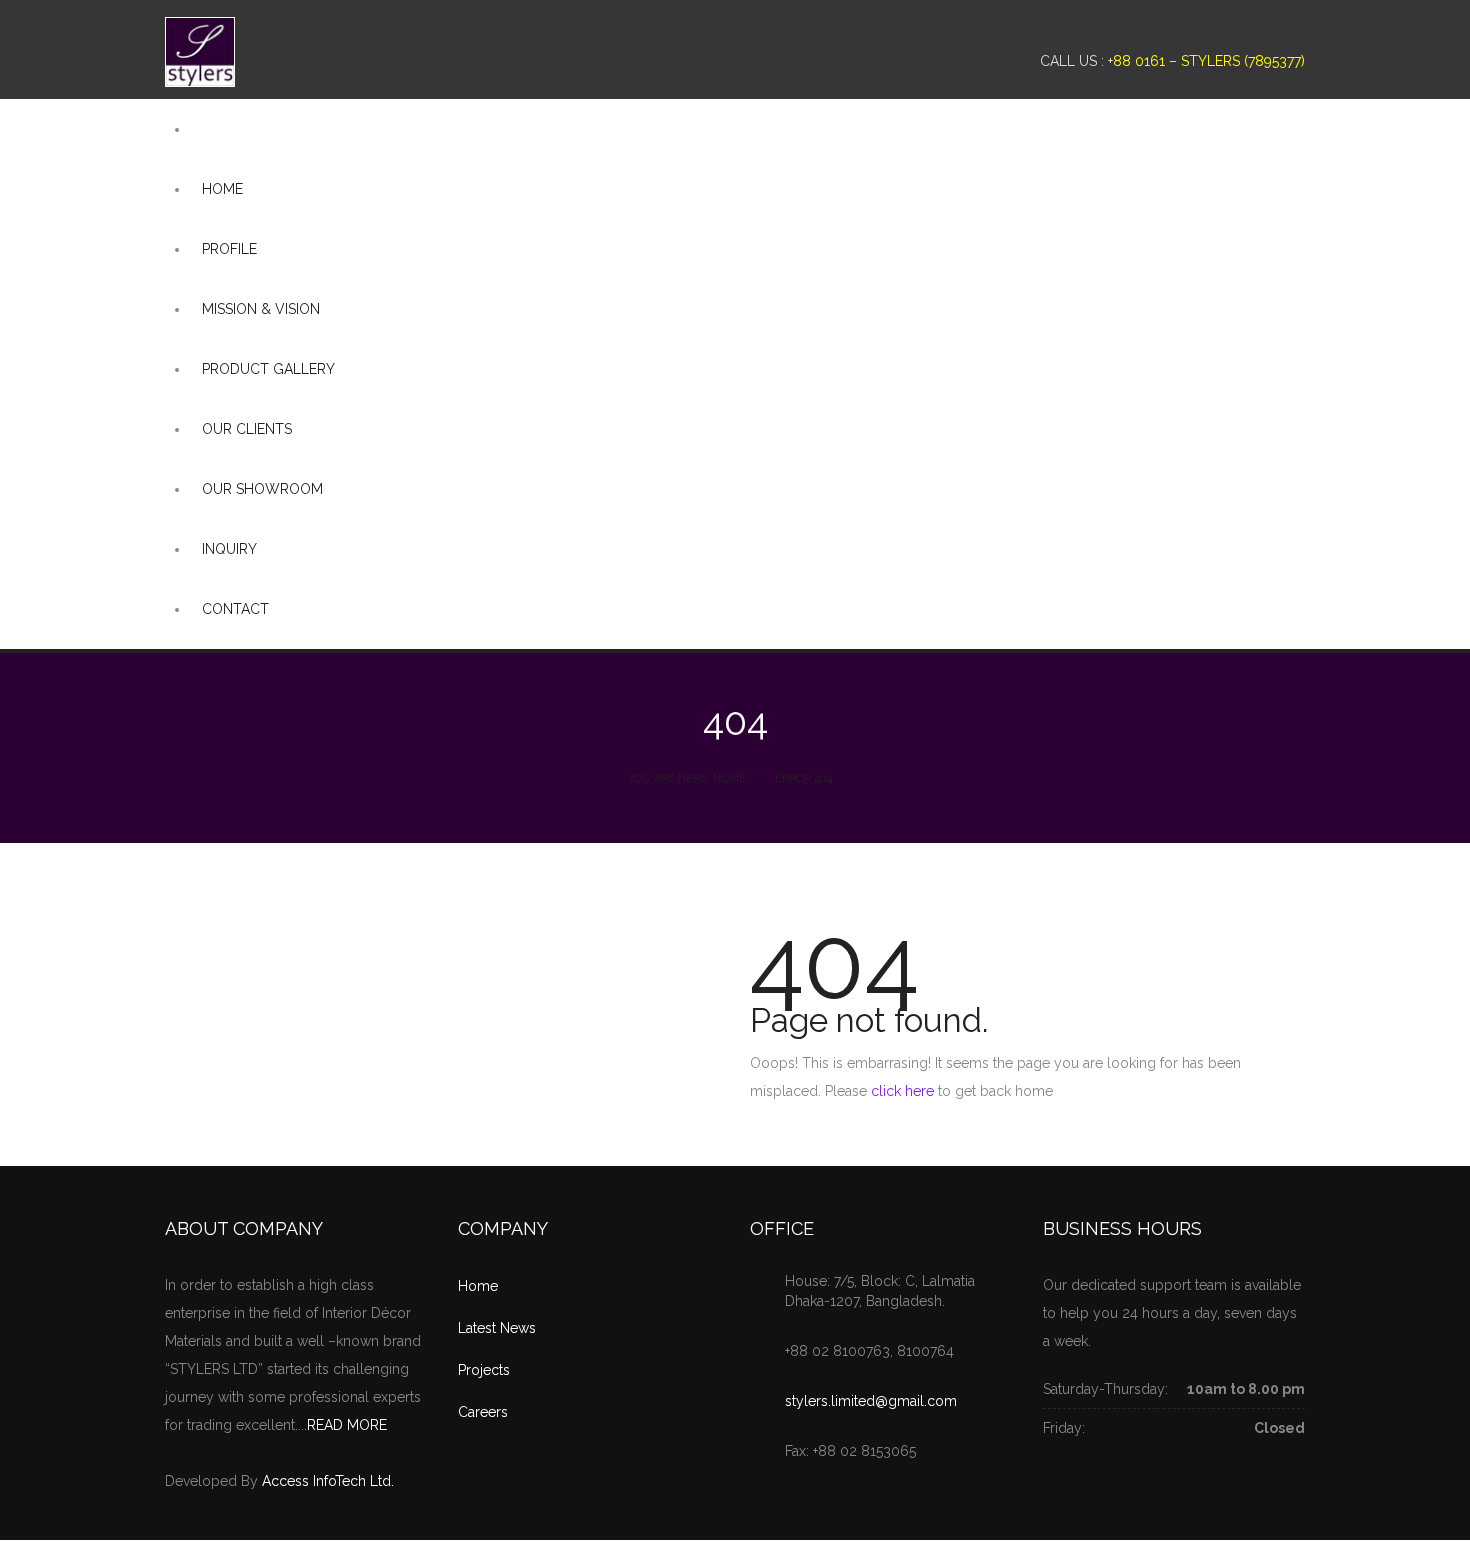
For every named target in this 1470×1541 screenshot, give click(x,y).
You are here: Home (687, 778)
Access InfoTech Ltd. (328, 1481)
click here (902, 1091)
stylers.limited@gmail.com (871, 1401)
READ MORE (347, 1425)
